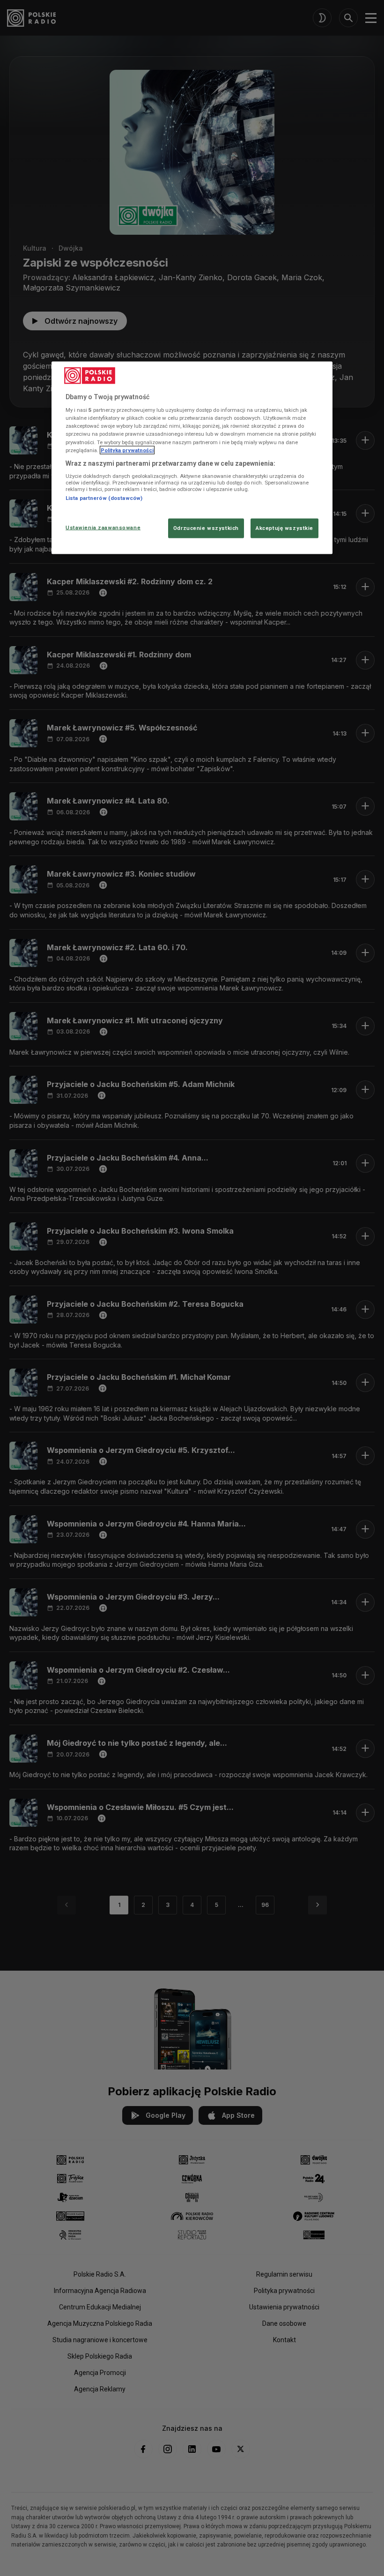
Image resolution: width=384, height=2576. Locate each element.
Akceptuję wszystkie (284, 528)
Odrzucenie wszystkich (206, 528)
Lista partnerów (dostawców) (104, 498)
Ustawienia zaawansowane (103, 527)
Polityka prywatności (127, 450)
